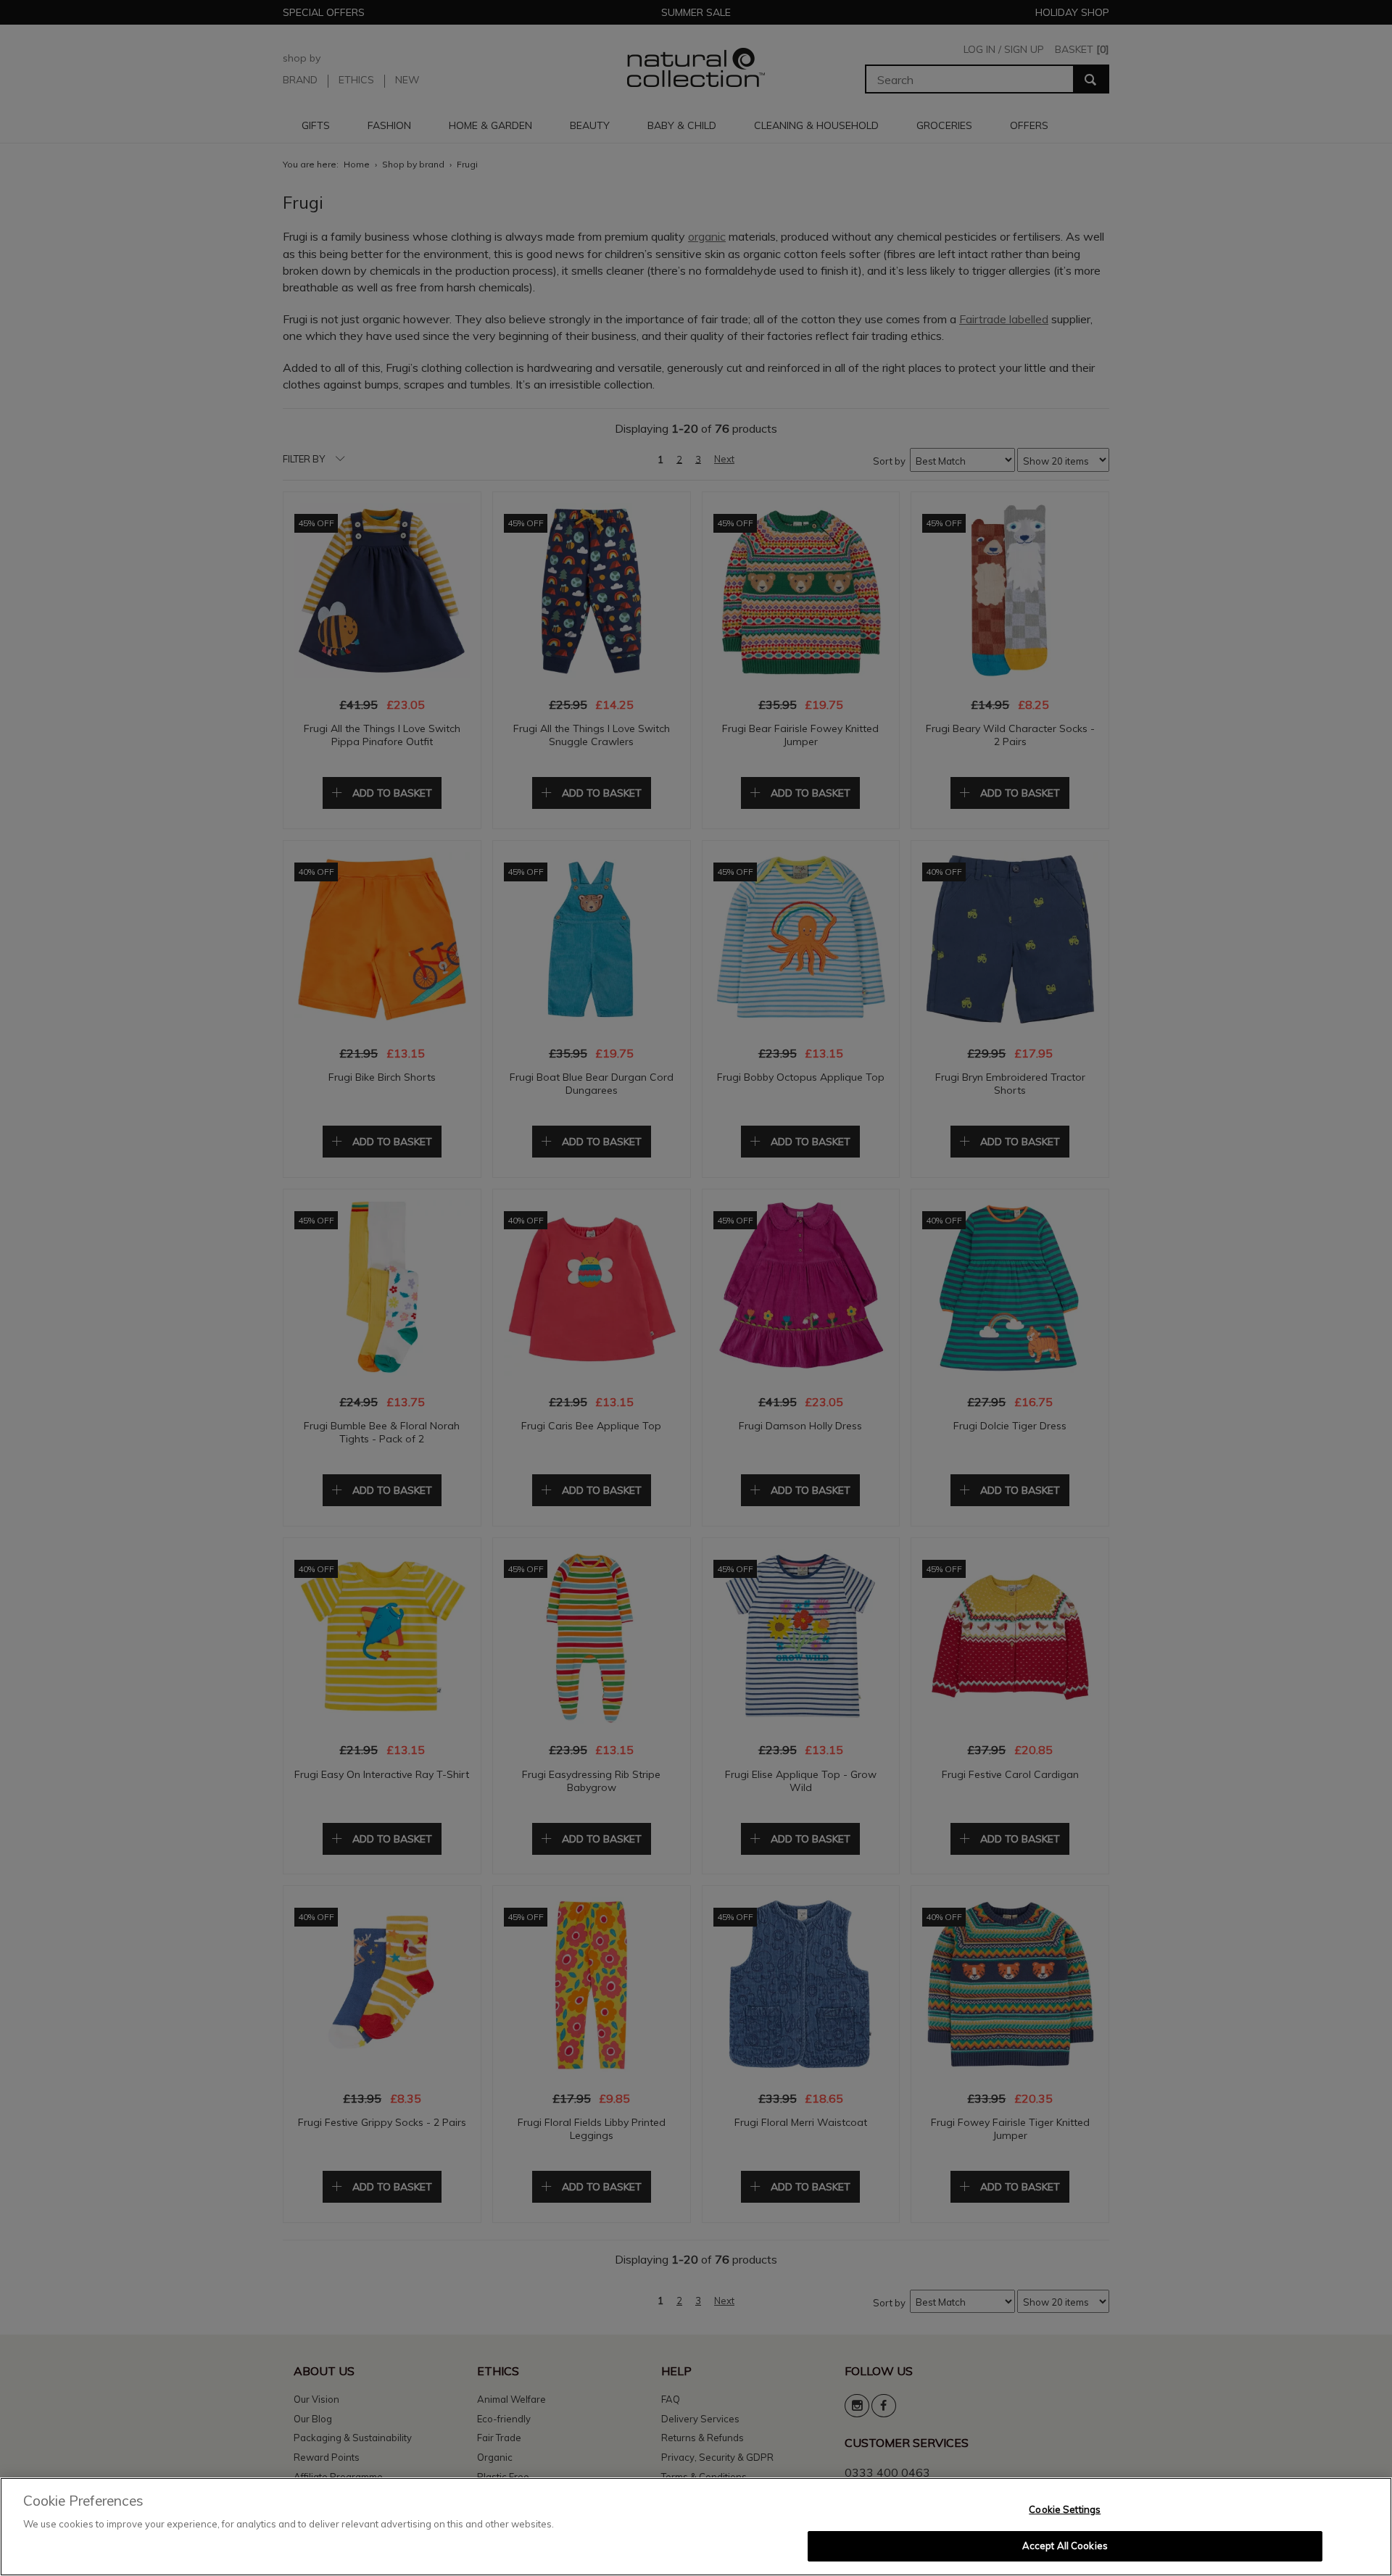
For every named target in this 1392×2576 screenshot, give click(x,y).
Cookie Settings (1065, 2509)
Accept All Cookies (1065, 2546)
